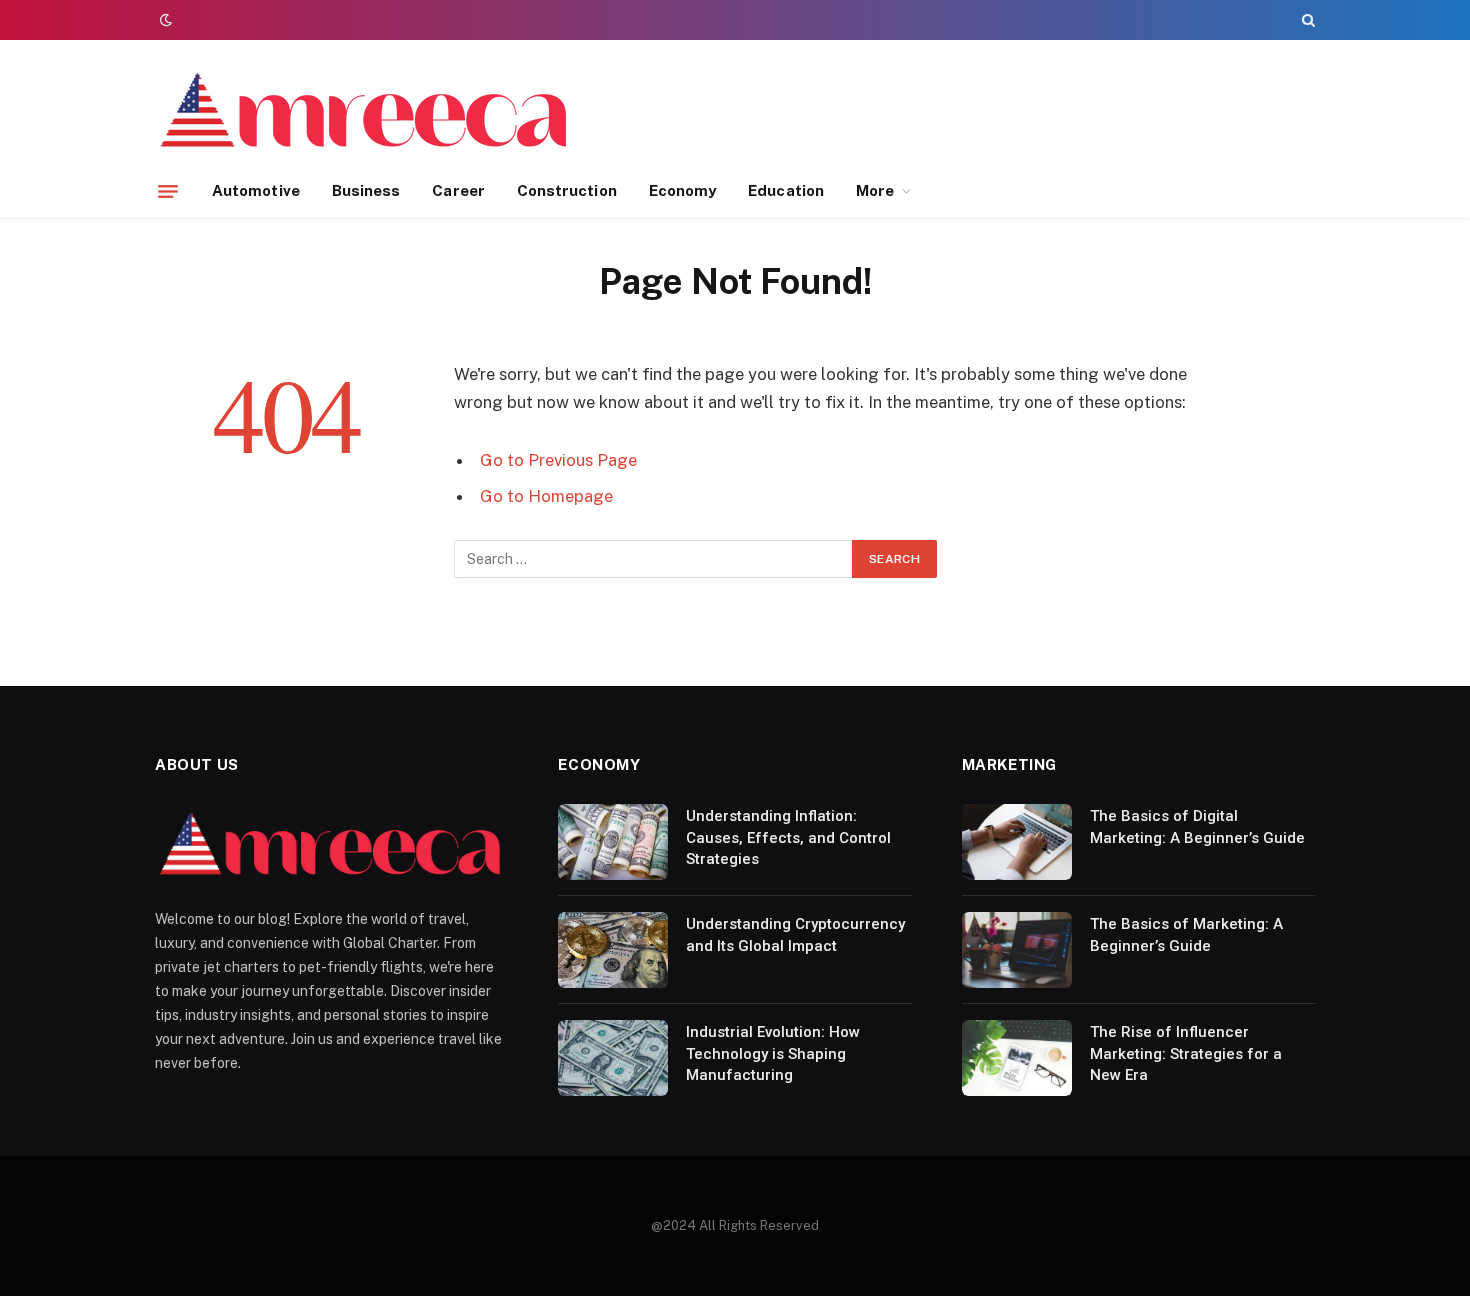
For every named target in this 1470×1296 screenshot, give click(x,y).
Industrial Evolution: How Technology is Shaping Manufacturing (773, 1053)
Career (458, 190)
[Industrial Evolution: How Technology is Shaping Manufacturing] (613, 1058)
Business (366, 190)
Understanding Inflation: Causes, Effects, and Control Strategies (788, 837)
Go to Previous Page (558, 460)
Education (786, 190)
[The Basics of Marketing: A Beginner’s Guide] (1017, 950)
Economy (683, 190)
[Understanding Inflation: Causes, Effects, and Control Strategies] (613, 842)
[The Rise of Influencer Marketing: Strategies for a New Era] (1017, 1058)
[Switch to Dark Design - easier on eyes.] (164, 20)
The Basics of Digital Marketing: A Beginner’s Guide (1197, 826)
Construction (567, 190)
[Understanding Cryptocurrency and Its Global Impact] (613, 950)
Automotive (256, 190)
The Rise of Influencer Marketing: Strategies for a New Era (1186, 1053)
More (875, 190)
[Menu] (168, 191)
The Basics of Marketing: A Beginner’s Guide (1186, 934)
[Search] (1306, 20)
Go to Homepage (546, 496)
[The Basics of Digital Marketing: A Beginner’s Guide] (1017, 842)
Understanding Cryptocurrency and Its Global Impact (795, 934)
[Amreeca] (365, 113)
